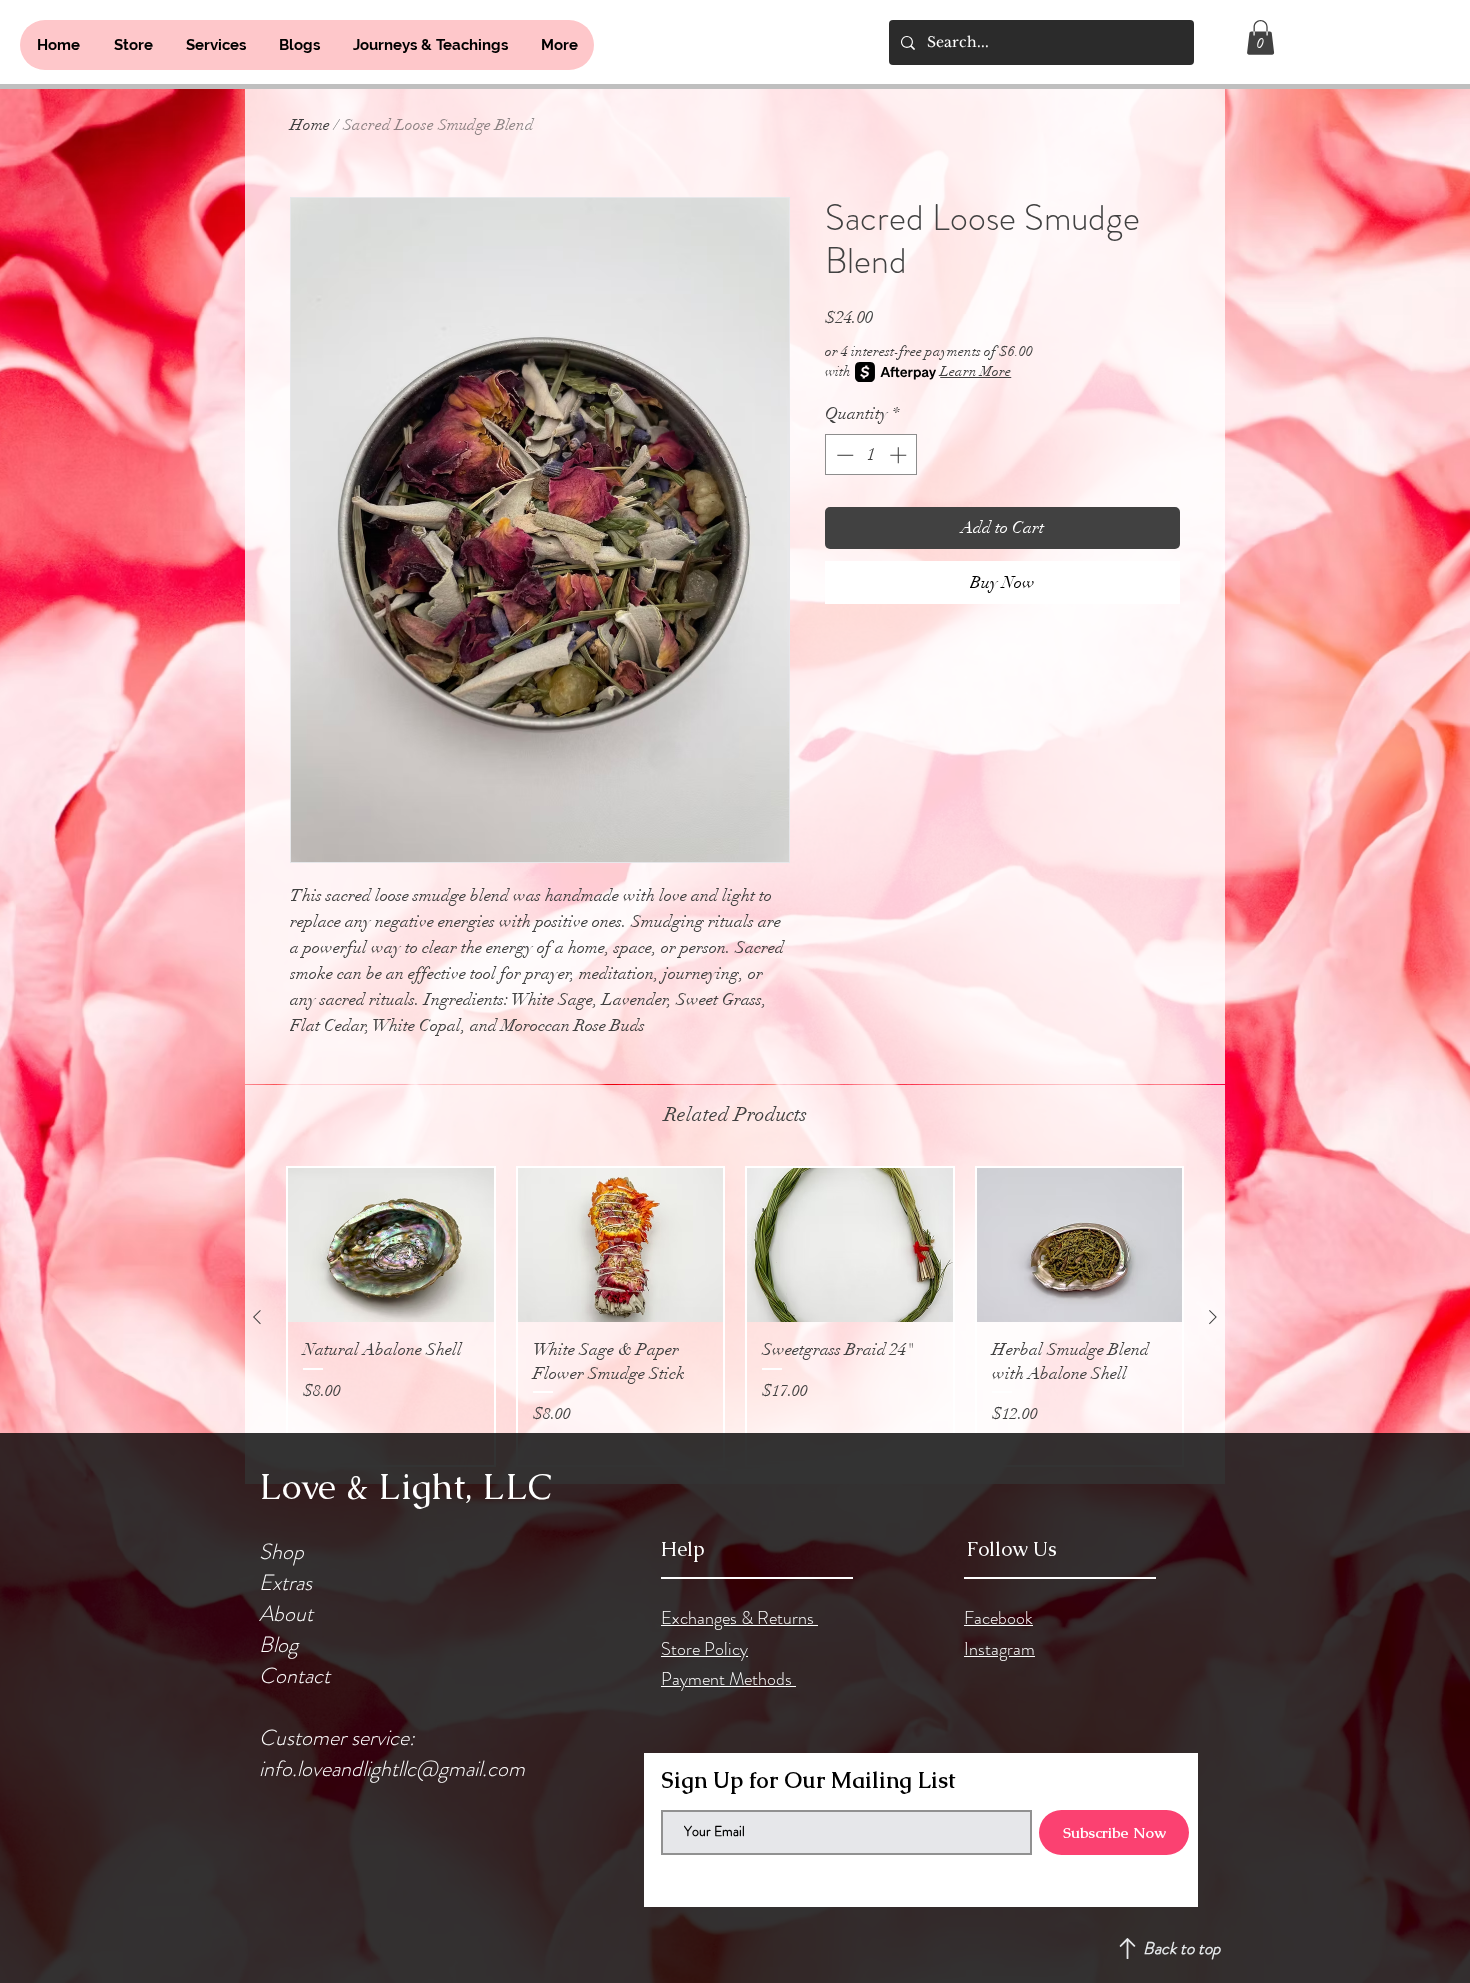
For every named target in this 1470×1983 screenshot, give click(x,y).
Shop (281, 1551)
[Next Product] (1213, 1317)
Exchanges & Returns (739, 1618)
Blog (278, 1644)
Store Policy (704, 1649)
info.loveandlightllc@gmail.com (392, 1768)
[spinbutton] (871, 455)
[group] (735, 1316)
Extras (285, 1582)
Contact (294, 1675)
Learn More (975, 371)
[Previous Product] (257, 1317)
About (286, 1613)
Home (310, 125)
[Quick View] (391, 1245)
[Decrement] (843, 455)
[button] (1260, 37)
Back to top (1181, 1948)
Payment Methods (728, 1679)
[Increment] (900, 455)
